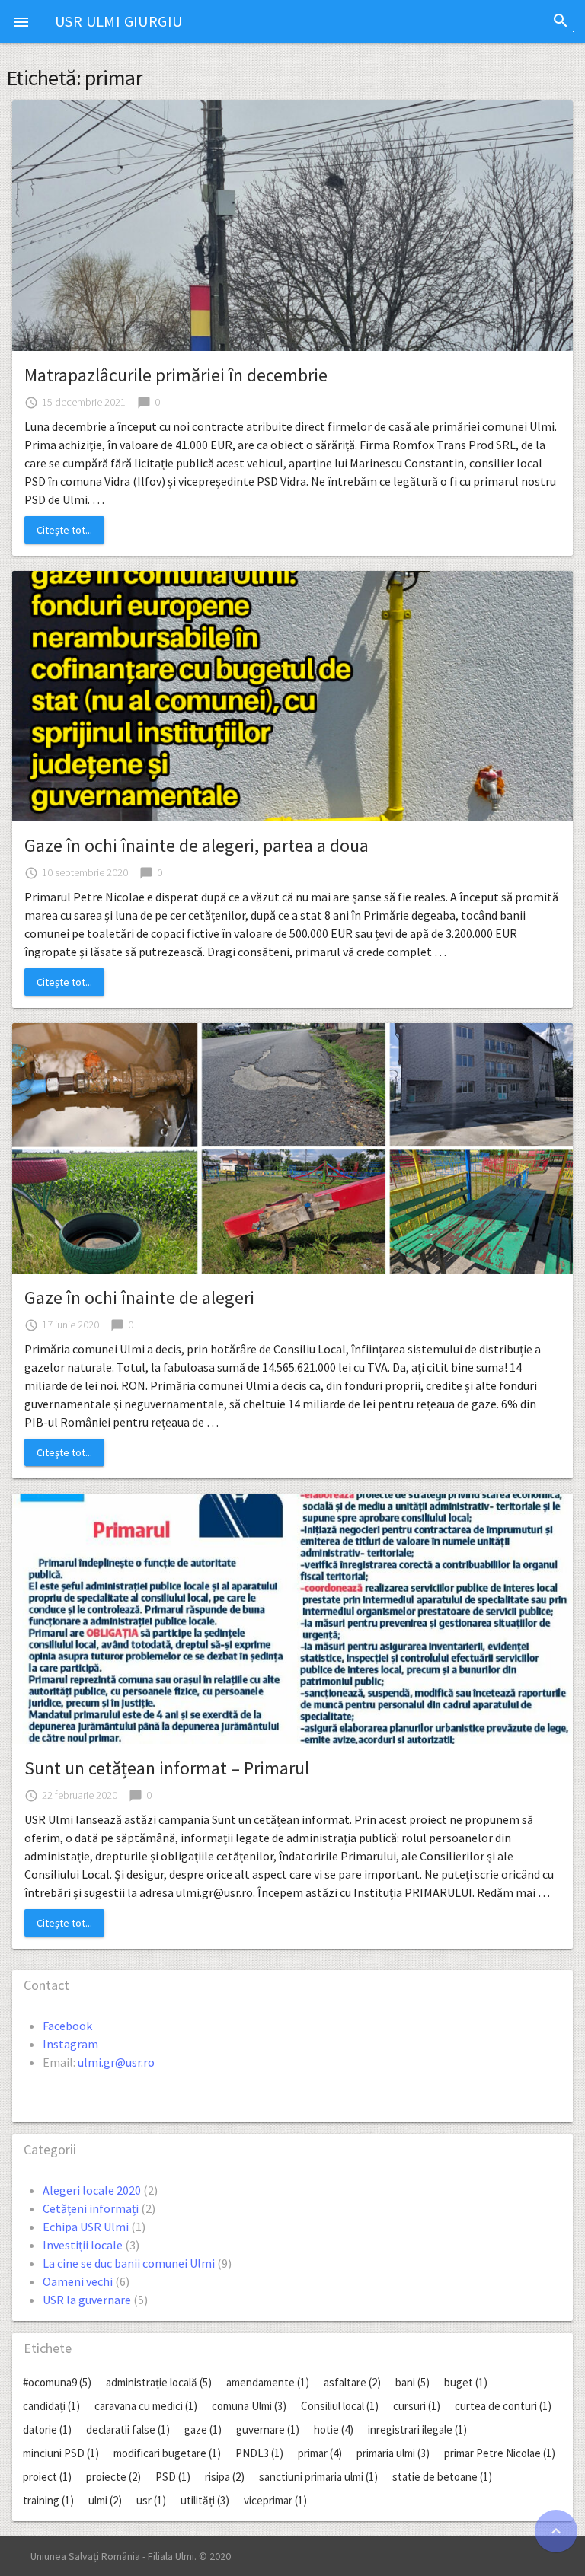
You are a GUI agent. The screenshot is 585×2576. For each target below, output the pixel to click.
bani (412, 2382)
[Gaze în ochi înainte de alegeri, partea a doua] (292, 694)
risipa (225, 2477)
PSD (173, 2477)
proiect (47, 2477)
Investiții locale (83, 2245)
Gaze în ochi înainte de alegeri (139, 1298)
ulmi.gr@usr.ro (116, 2062)
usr (151, 2500)
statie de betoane (442, 2477)
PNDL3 (259, 2453)
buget (466, 2382)
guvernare (268, 2429)
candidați (51, 2406)
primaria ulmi (393, 2453)
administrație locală (159, 2382)
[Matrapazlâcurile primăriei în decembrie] (292, 224)
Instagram (70, 2044)
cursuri (417, 2406)
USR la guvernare (87, 2300)
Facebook (67, 2026)
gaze (203, 2429)
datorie (47, 2429)
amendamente (268, 2382)
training (48, 2500)
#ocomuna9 (57, 2382)
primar (320, 2453)
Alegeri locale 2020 (92, 2190)
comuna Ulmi (249, 2406)
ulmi (105, 2500)
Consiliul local (340, 2406)
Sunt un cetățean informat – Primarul (167, 1768)
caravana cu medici (146, 2406)
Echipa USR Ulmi (86, 2227)
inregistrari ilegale (417, 2429)
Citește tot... (64, 530)
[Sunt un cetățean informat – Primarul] (292, 1617)
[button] (21, 21)
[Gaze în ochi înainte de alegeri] (292, 1146)
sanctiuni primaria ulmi (318, 2477)
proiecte (113, 2477)
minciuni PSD (61, 2453)
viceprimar (275, 2500)
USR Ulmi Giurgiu (118, 21)
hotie (334, 2429)
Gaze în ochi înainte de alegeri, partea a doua (197, 845)
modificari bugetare (167, 2453)
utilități (205, 2500)
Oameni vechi (78, 2281)
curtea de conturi (503, 2406)
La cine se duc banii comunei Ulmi (129, 2263)
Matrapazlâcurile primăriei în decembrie (176, 375)
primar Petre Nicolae (500, 2453)
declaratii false (128, 2429)
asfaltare (352, 2382)
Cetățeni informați (91, 2208)
